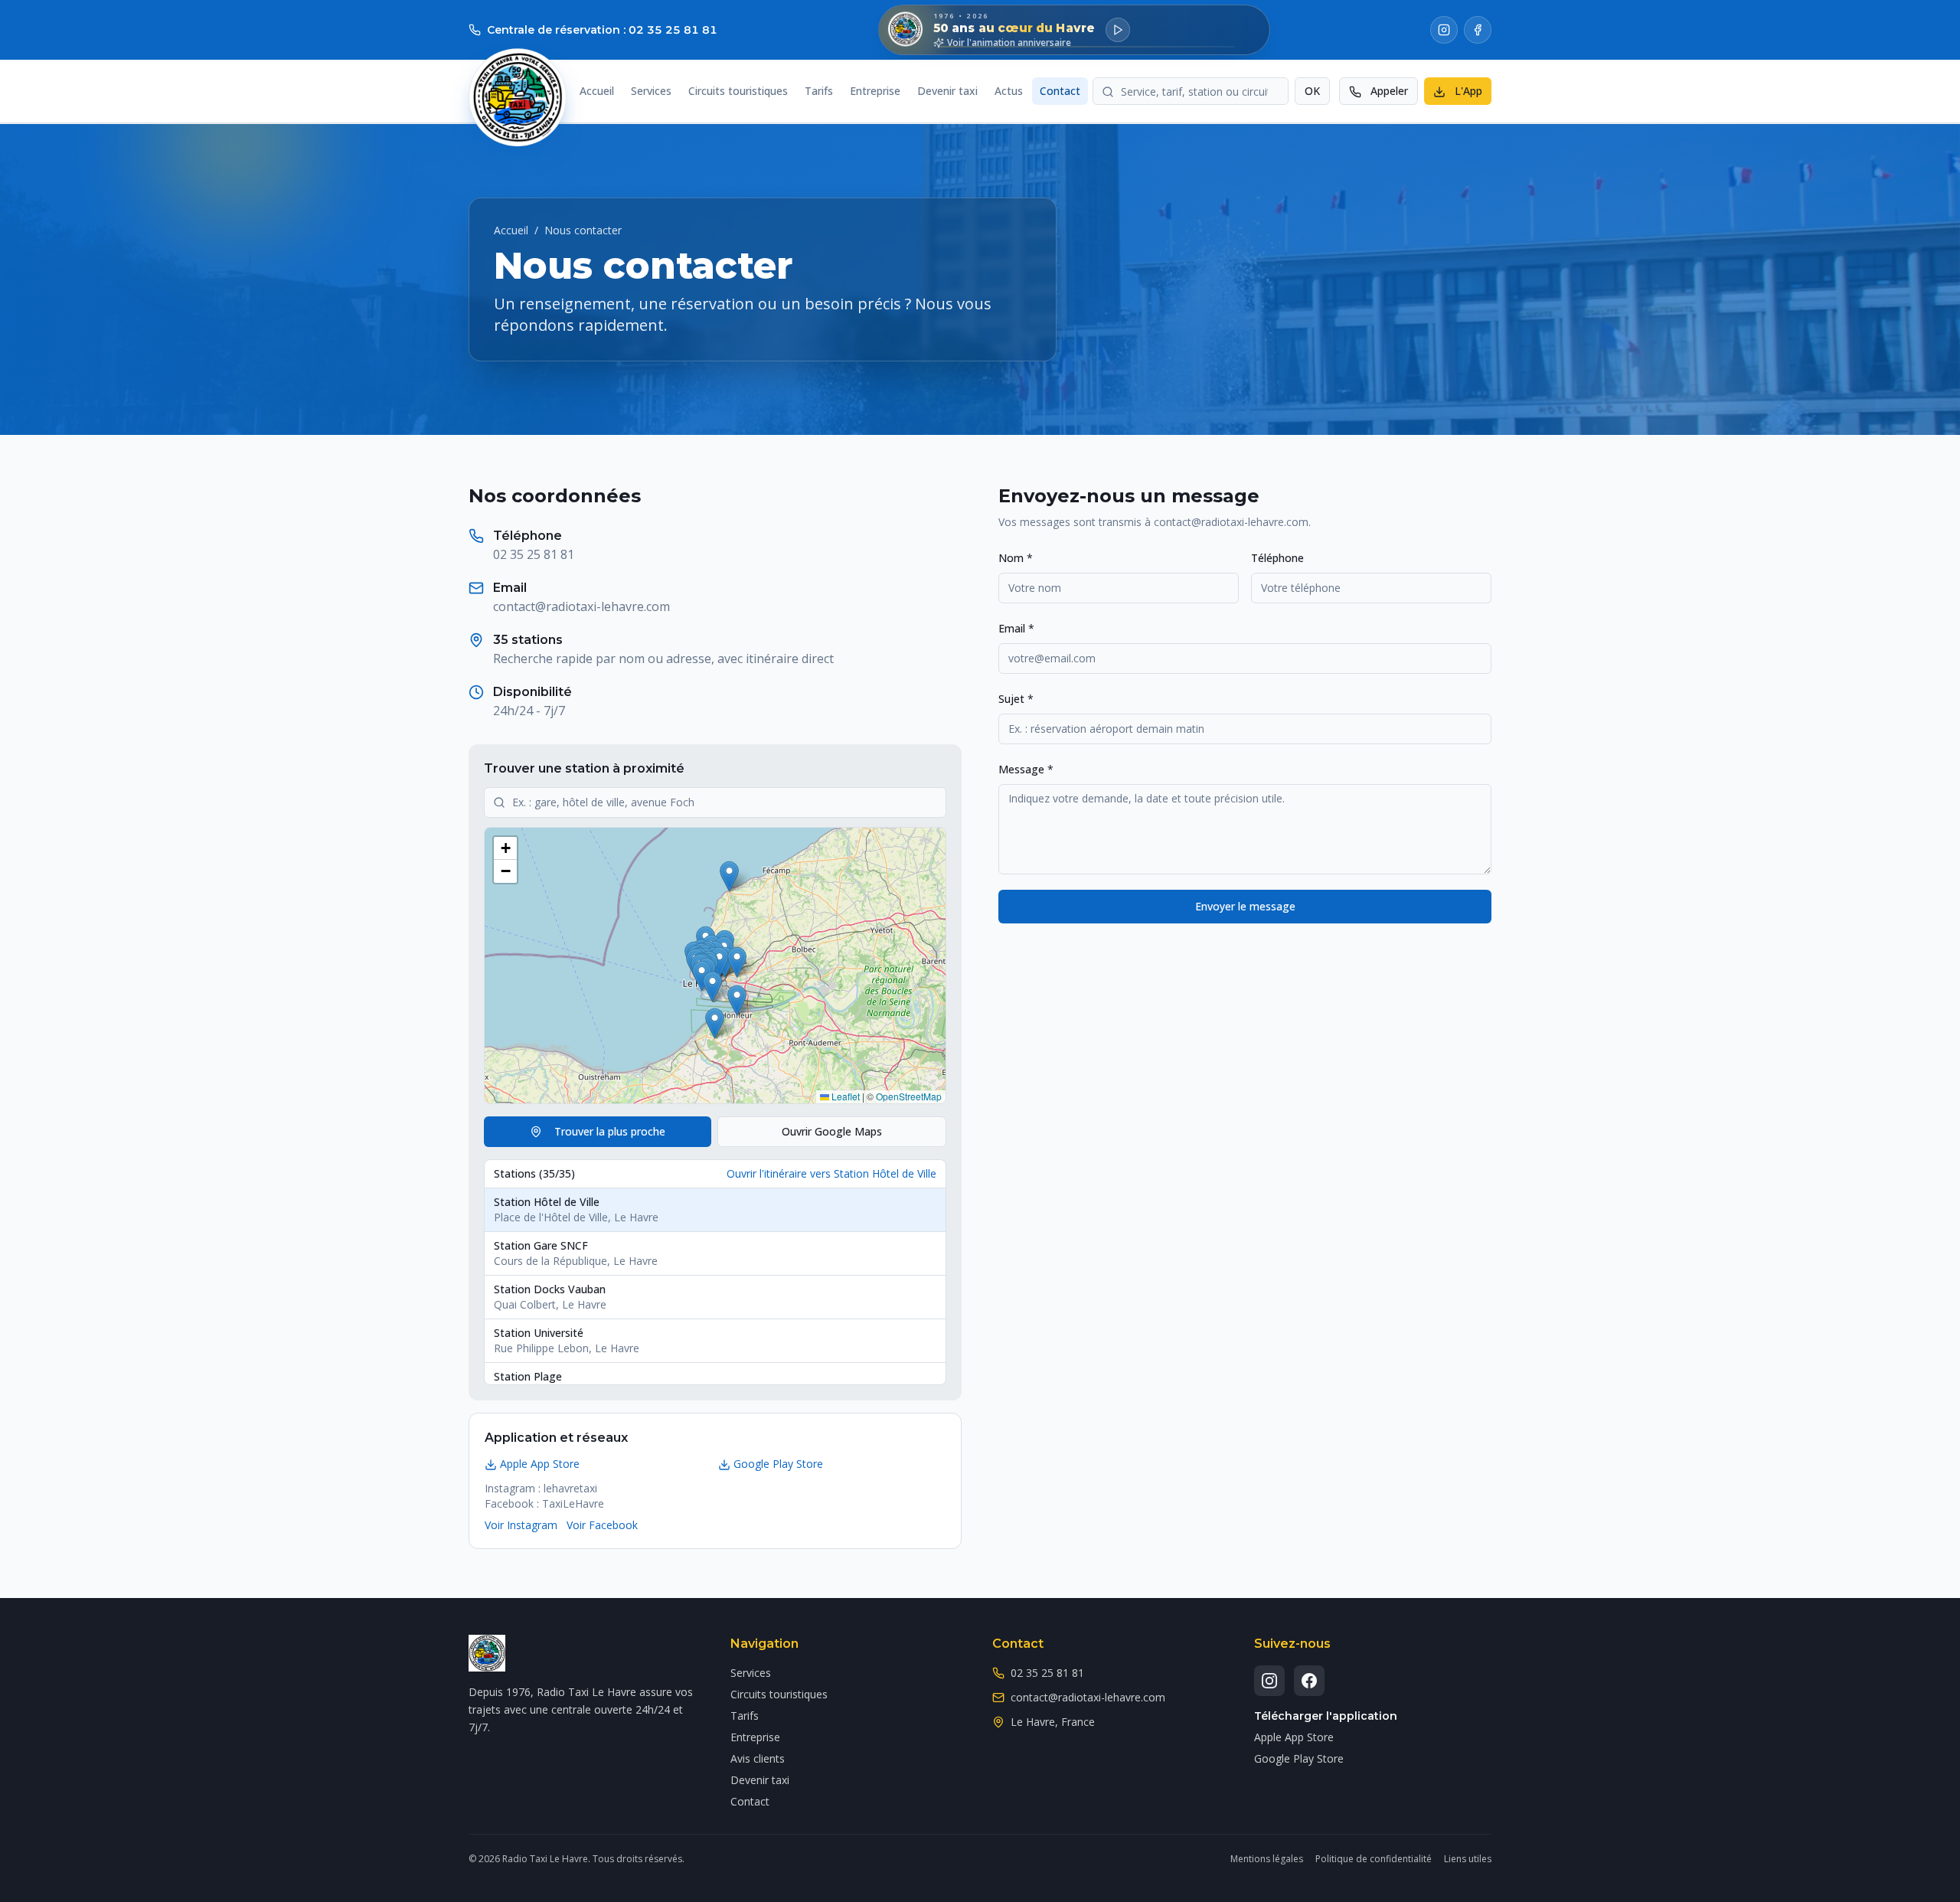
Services (651, 92)
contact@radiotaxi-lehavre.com (581, 606)
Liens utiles (1468, 1859)
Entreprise (875, 92)
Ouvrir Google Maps (832, 1131)
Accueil (597, 92)
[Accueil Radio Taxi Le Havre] (518, 97)
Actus (1009, 92)
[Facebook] (1478, 30)
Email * (1016, 628)
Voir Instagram (521, 1525)
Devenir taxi (947, 92)
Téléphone (1277, 558)
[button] (702, 976)
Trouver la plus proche (610, 1131)
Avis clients (758, 1758)
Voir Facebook (602, 1525)
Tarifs (819, 92)
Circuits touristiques (738, 92)
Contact (1060, 92)
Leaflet (844, 1096)
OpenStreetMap (909, 1096)
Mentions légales (1267, 1859)
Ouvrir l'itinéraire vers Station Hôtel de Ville (831, 1173)
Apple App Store (540, 1464)
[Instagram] (1444, 30)
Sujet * (1016, 699)
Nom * (1016, 558)
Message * (1026, 769)
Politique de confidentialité (1374, 1859)
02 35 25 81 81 (534, 554)
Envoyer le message (1245, 906)
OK (1312, 92)
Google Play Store (778, 1464)
